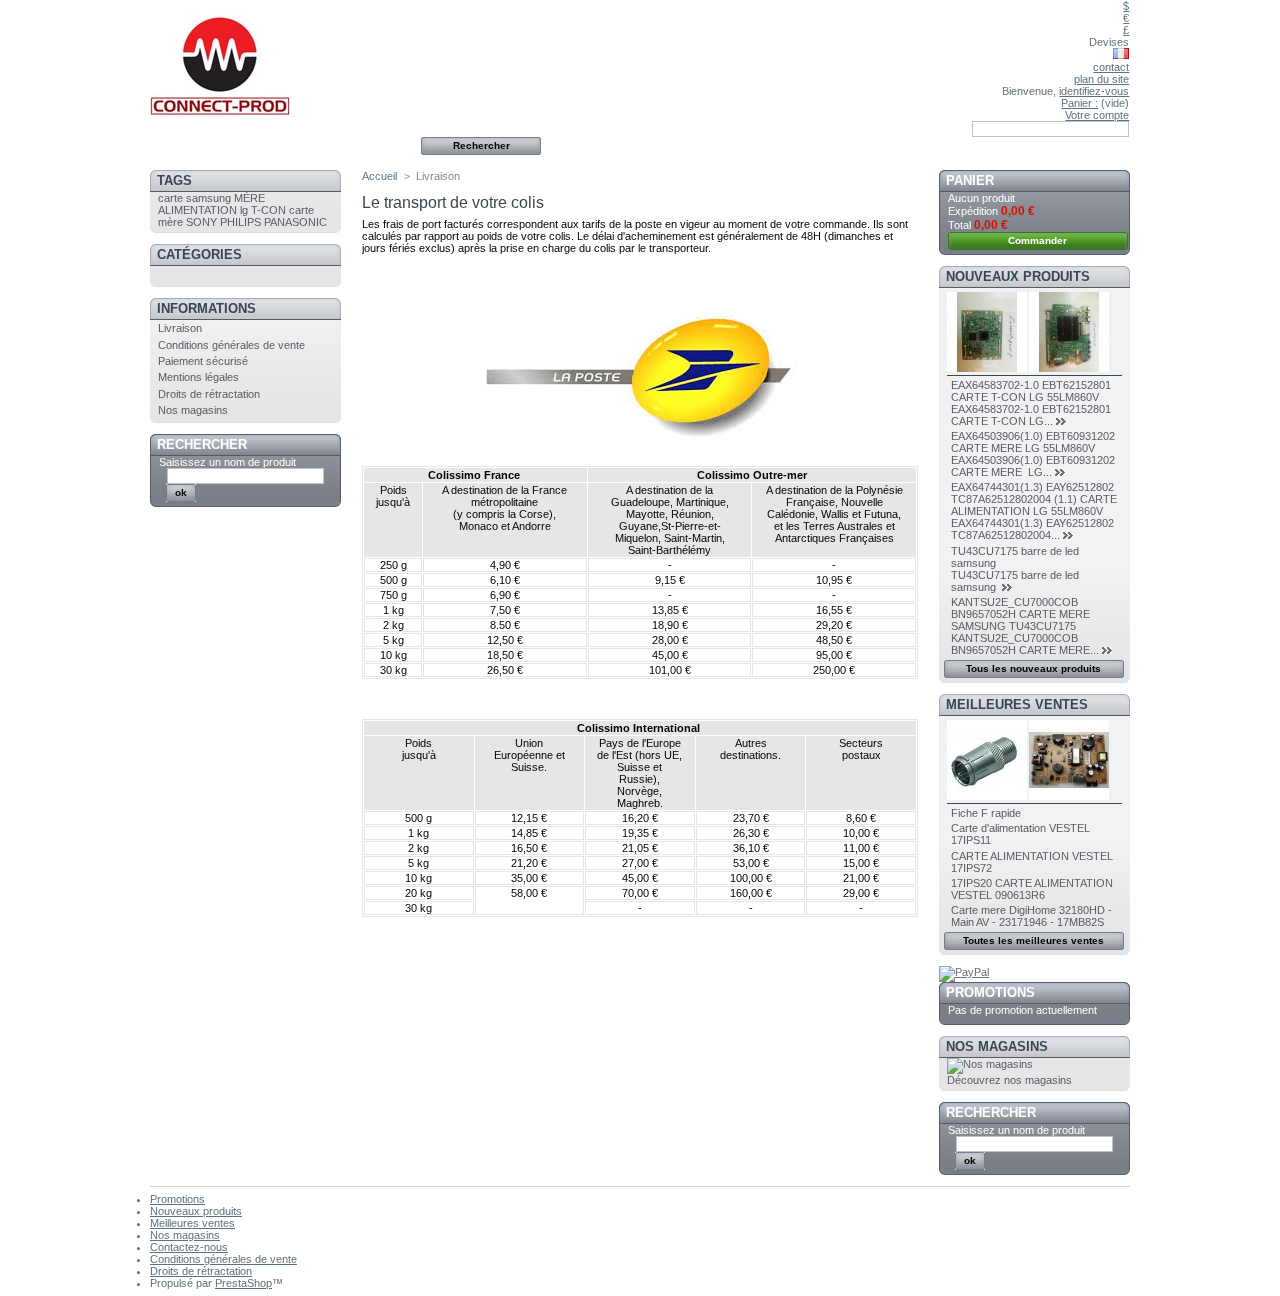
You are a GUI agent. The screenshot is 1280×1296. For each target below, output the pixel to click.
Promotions (990, 992)
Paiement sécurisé (203, 361)
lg (244, 210)
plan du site (1101, 79)
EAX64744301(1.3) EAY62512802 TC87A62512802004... (1032, 529)
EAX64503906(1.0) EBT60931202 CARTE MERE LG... (1033, 466)
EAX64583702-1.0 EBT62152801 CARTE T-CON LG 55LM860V (1031, 391)
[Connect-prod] (282, 60)
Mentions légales (198, 377)
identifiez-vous (1094, 91)
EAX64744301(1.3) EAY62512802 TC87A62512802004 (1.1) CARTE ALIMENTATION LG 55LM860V (1034, 499)
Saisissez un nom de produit (227, 462)
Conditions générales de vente (231, 345)
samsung (208, 198)
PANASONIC (295, 222)
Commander (1037, 240)
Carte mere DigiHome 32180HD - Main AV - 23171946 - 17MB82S (1031, 916)
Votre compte (1097, 115)
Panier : (1079, 103)
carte (170, 198)
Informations (206, 308)
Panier (970, 180)
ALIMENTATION (197, 210)
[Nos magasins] (990, 1064)
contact (1111, 67)
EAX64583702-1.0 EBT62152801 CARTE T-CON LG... (1031, 415)
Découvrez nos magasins (1009, 1080)
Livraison (180, 328)
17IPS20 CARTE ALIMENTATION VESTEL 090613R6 (1032, 889)
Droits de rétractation (209, 394)
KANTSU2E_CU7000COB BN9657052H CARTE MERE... (1025, 644)
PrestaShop (243, 1283)
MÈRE (249, 198)
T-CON (268, 210)
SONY (201, 222)
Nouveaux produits (1018, 276)
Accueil (379, 176)
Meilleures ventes (1017, 704)
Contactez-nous (189, 1247)
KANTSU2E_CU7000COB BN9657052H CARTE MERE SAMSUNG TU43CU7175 (1020, 614)
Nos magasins (193, 410)
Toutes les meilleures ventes (1033, 940)
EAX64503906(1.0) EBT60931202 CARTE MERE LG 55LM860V (1033, 442)
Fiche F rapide (986, 813)
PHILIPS (240, 222)
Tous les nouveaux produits (1033, 668)
